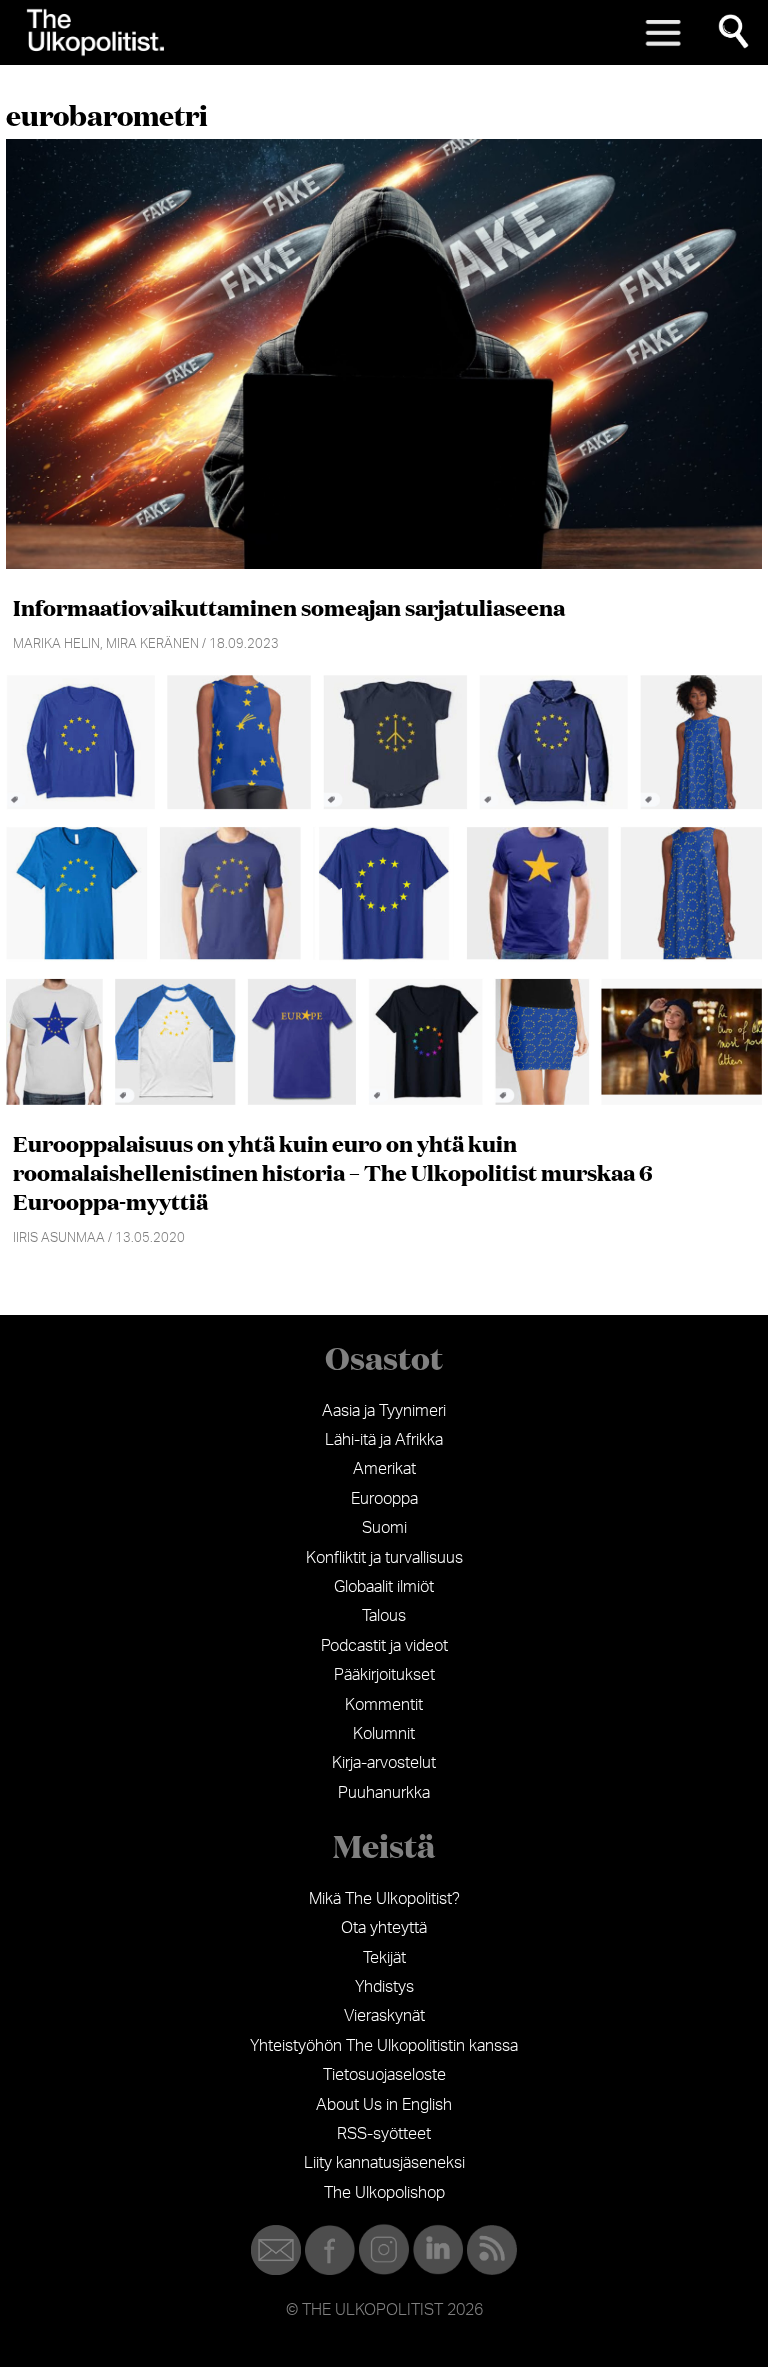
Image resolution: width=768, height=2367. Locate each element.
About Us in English (384, 2105)
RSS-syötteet (384, 2134)
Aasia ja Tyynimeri (384, 1411)
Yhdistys (384, 1987)
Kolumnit (384, 1734)
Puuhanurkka (384, 1793)
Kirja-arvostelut (384, 1763)
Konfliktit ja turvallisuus (384, 1558)
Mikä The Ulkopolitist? (384, 1899)
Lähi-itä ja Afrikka (384, 1440)
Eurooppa (384, 1499)
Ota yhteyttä (384, 1928)
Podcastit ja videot (384, 1646)
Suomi (384, 1528)
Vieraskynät (384, 2016)
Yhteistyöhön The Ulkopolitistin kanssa (384, 2046)
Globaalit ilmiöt (384, 1587)
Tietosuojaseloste (384, 2075)
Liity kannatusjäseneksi (384, 2163)
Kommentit (384, 1705)
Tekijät (384, 1958)
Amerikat (384, 1469)
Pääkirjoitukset (384, 1675)
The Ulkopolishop (384, 2193)
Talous (384, 1616)
